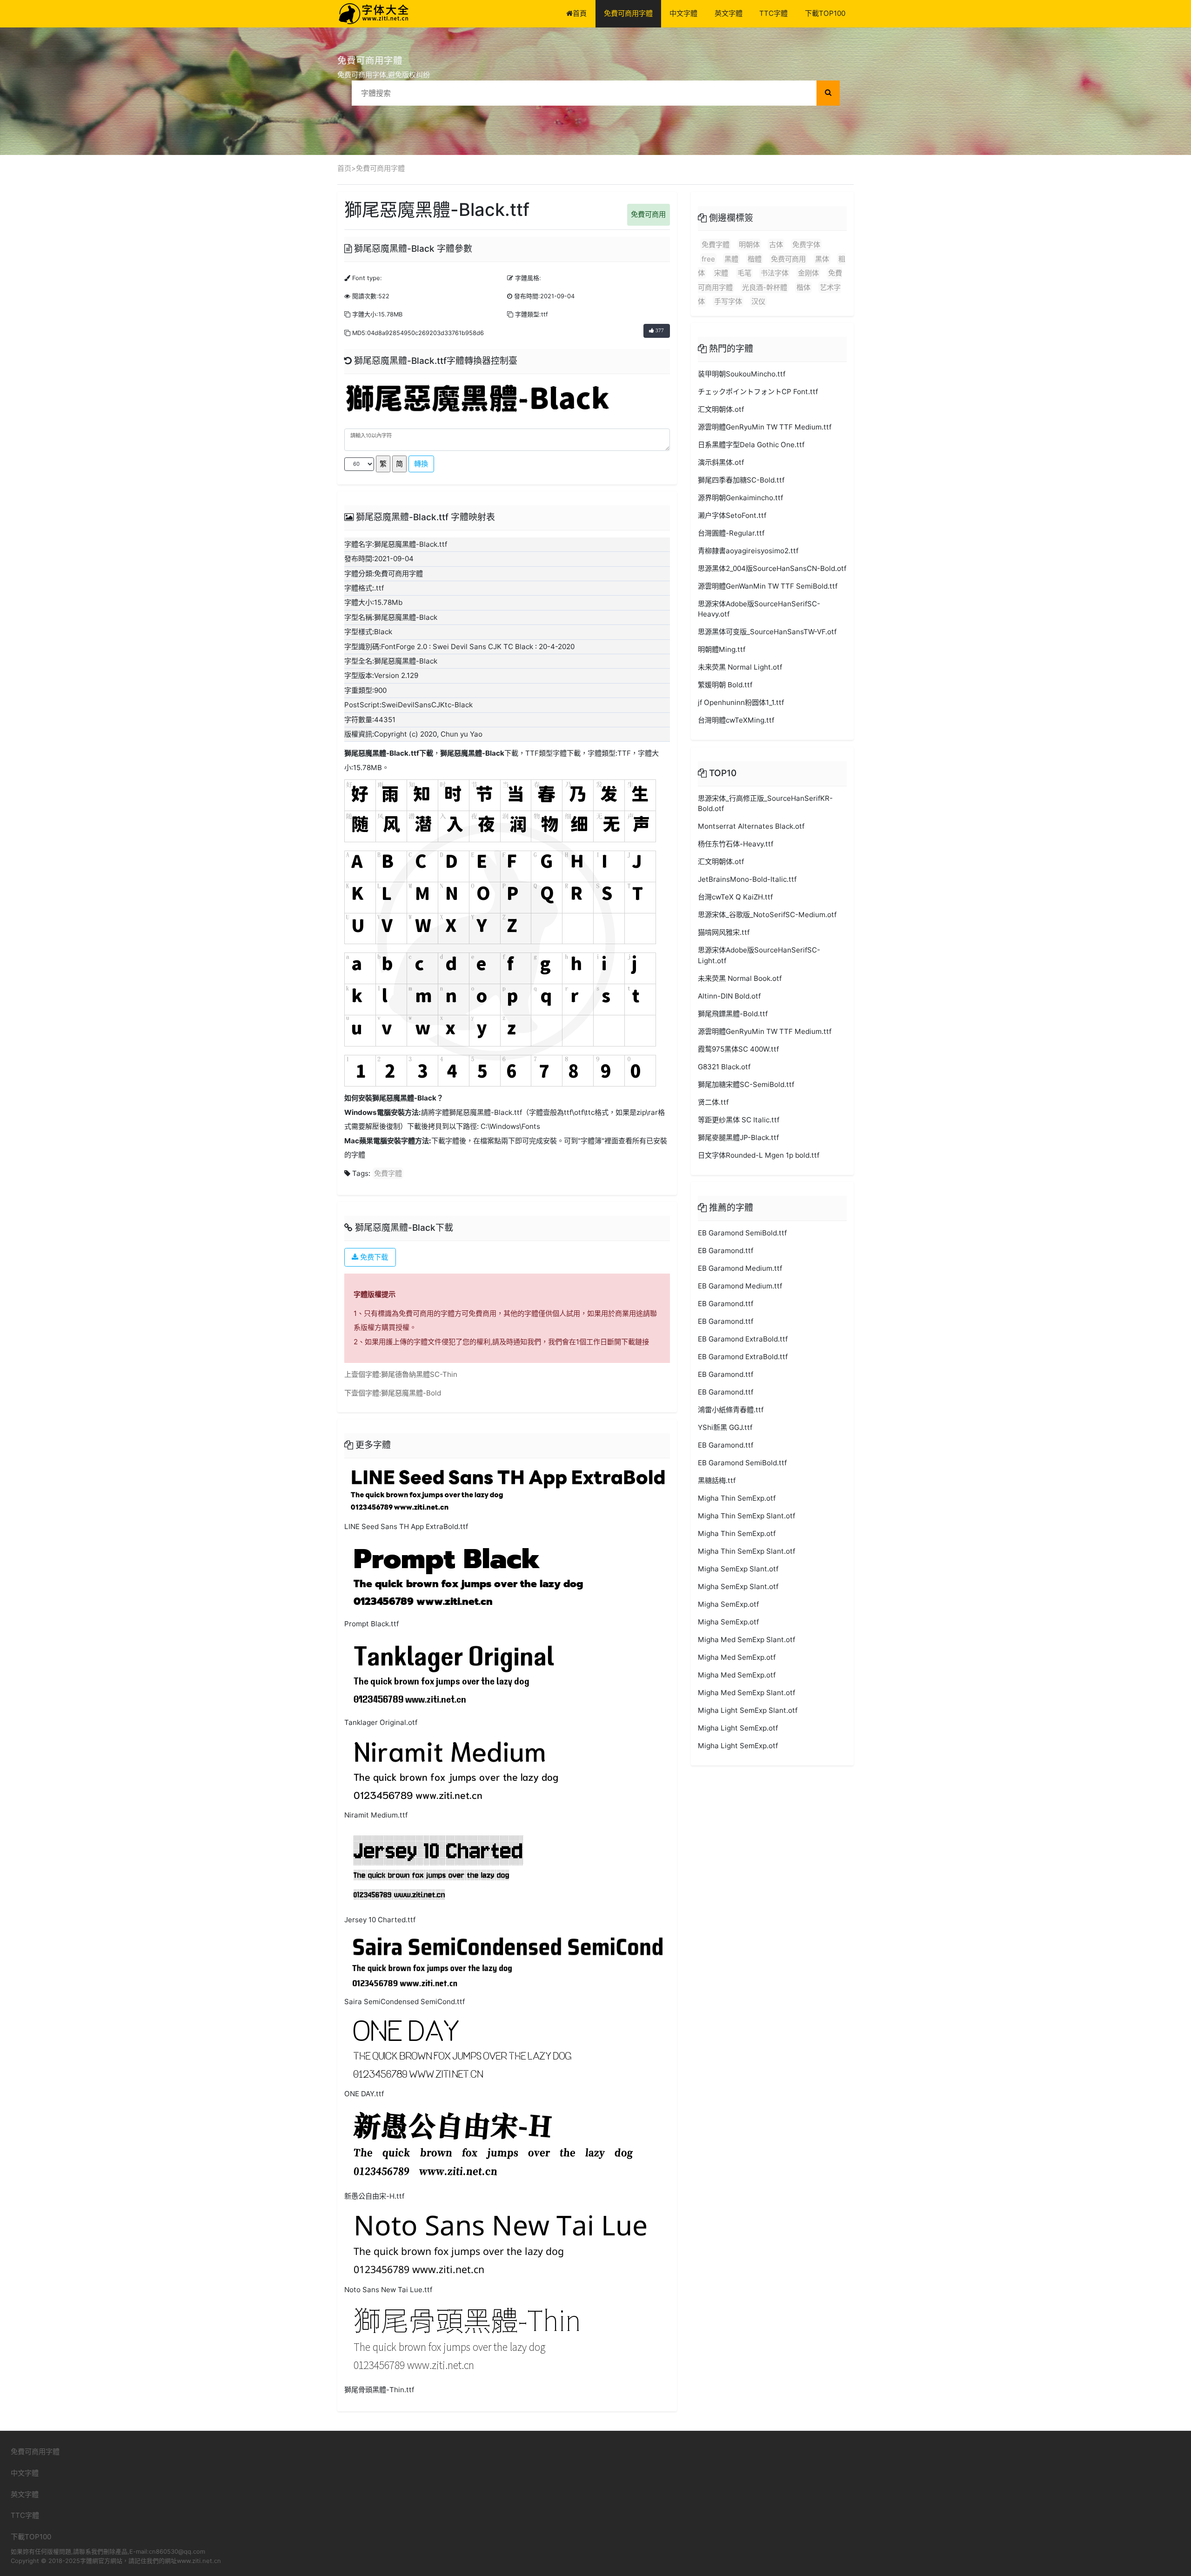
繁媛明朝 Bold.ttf (725, 685)
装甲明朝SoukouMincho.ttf (742, 374)
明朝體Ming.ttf (722, 649)
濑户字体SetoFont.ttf (732, 515)
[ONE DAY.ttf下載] (462, 2049)
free (708, 259)
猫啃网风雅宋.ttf (724, 932)
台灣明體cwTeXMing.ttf (736, 720)
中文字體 (683, 13)
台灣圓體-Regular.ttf (731, 533)
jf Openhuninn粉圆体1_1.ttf (741, 702)
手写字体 (728, 301)
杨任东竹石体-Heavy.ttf (736, 844)
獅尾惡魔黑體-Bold (411, 1393)
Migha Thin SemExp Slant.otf (746, 1516)
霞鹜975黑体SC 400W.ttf (738, 1049)
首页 (344, 168)
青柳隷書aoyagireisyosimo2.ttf (748, 551)
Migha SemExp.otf (728, 1604)
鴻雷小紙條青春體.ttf (731, 1410)
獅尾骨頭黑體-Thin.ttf (379, 2390)
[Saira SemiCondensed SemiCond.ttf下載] (507, 1962)
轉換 (421, 464)
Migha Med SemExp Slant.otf (746, 1640)
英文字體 (729, 13)
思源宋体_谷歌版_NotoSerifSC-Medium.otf (767, 915)
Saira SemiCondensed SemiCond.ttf (405, 2002)
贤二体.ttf (713, 1102)
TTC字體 (773, 13)
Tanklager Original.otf (381, 1722)
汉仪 (758, 301)
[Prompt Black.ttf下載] (468, 1576)
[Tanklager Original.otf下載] (454, 1674)
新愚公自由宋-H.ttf (374, 2196)
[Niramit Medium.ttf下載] (456, 1769)
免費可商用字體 (628, 13)
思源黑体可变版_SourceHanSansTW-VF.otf (767, 632)
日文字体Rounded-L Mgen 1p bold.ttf (759, 1155)
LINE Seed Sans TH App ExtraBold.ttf (406, 1526)
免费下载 (373, 1257)
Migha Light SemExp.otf (738, 1728)
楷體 (755, 259)
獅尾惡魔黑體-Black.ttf (382, 753)
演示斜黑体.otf (721, 462)
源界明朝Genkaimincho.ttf (740, 498)
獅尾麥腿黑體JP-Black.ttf (738, 1137)
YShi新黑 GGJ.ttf (725, 1427)
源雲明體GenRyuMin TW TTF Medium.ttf (765, 427)
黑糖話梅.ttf (717, 1480)
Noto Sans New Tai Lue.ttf (388, 2290)
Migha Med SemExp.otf (737, 1657)
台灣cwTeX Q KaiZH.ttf (735, 897)
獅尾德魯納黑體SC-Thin (419, 1374)
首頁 (580, 13)
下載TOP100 (825, 13)
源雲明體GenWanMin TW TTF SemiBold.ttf (768, 586)
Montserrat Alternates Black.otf (751, 826)
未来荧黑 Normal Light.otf (740, 667)
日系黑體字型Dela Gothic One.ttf (751, 445)
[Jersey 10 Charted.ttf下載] (439, 1868)
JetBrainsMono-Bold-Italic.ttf (747, 879)
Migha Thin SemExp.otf (737, 1498)
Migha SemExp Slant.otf (738, 1569)
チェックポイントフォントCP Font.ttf (758, 392)
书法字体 (775, 273)
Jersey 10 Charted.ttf (380, 1920)
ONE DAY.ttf (364, 2094)
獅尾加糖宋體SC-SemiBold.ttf (746, 1084)
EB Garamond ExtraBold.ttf (743, 1339)
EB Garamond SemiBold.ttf (742, 1233)
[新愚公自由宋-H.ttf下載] (493, 2146)
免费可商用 (788, 259)
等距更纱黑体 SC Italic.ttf (739, 1120)
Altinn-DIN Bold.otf (729, 996)
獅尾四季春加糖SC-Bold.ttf (741, 480)
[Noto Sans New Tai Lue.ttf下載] (499, 2244)
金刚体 (808, 273)
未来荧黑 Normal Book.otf (740, 978)
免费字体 (806, 245)
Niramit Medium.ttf (376, 1815)
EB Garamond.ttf (726, 1251)
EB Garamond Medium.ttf (740, 1268)
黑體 (731, 259)
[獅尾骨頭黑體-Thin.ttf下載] (466, 2341)
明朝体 (749, 245)
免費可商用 (648, 214)
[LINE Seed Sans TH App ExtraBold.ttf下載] (507, 1490)
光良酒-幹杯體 (765, 287)
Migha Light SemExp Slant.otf (748, 1710)
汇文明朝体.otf (721, 409)
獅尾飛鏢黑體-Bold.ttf (733, 1014)
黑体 (822, 259)
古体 (776, 245)
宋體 (721, 273)
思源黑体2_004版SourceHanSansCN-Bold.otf (772, 568)
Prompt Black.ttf (371, 1624)
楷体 (803, 287)
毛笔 (744, 273)
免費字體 (388, 1173)
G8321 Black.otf (724, 1067)
